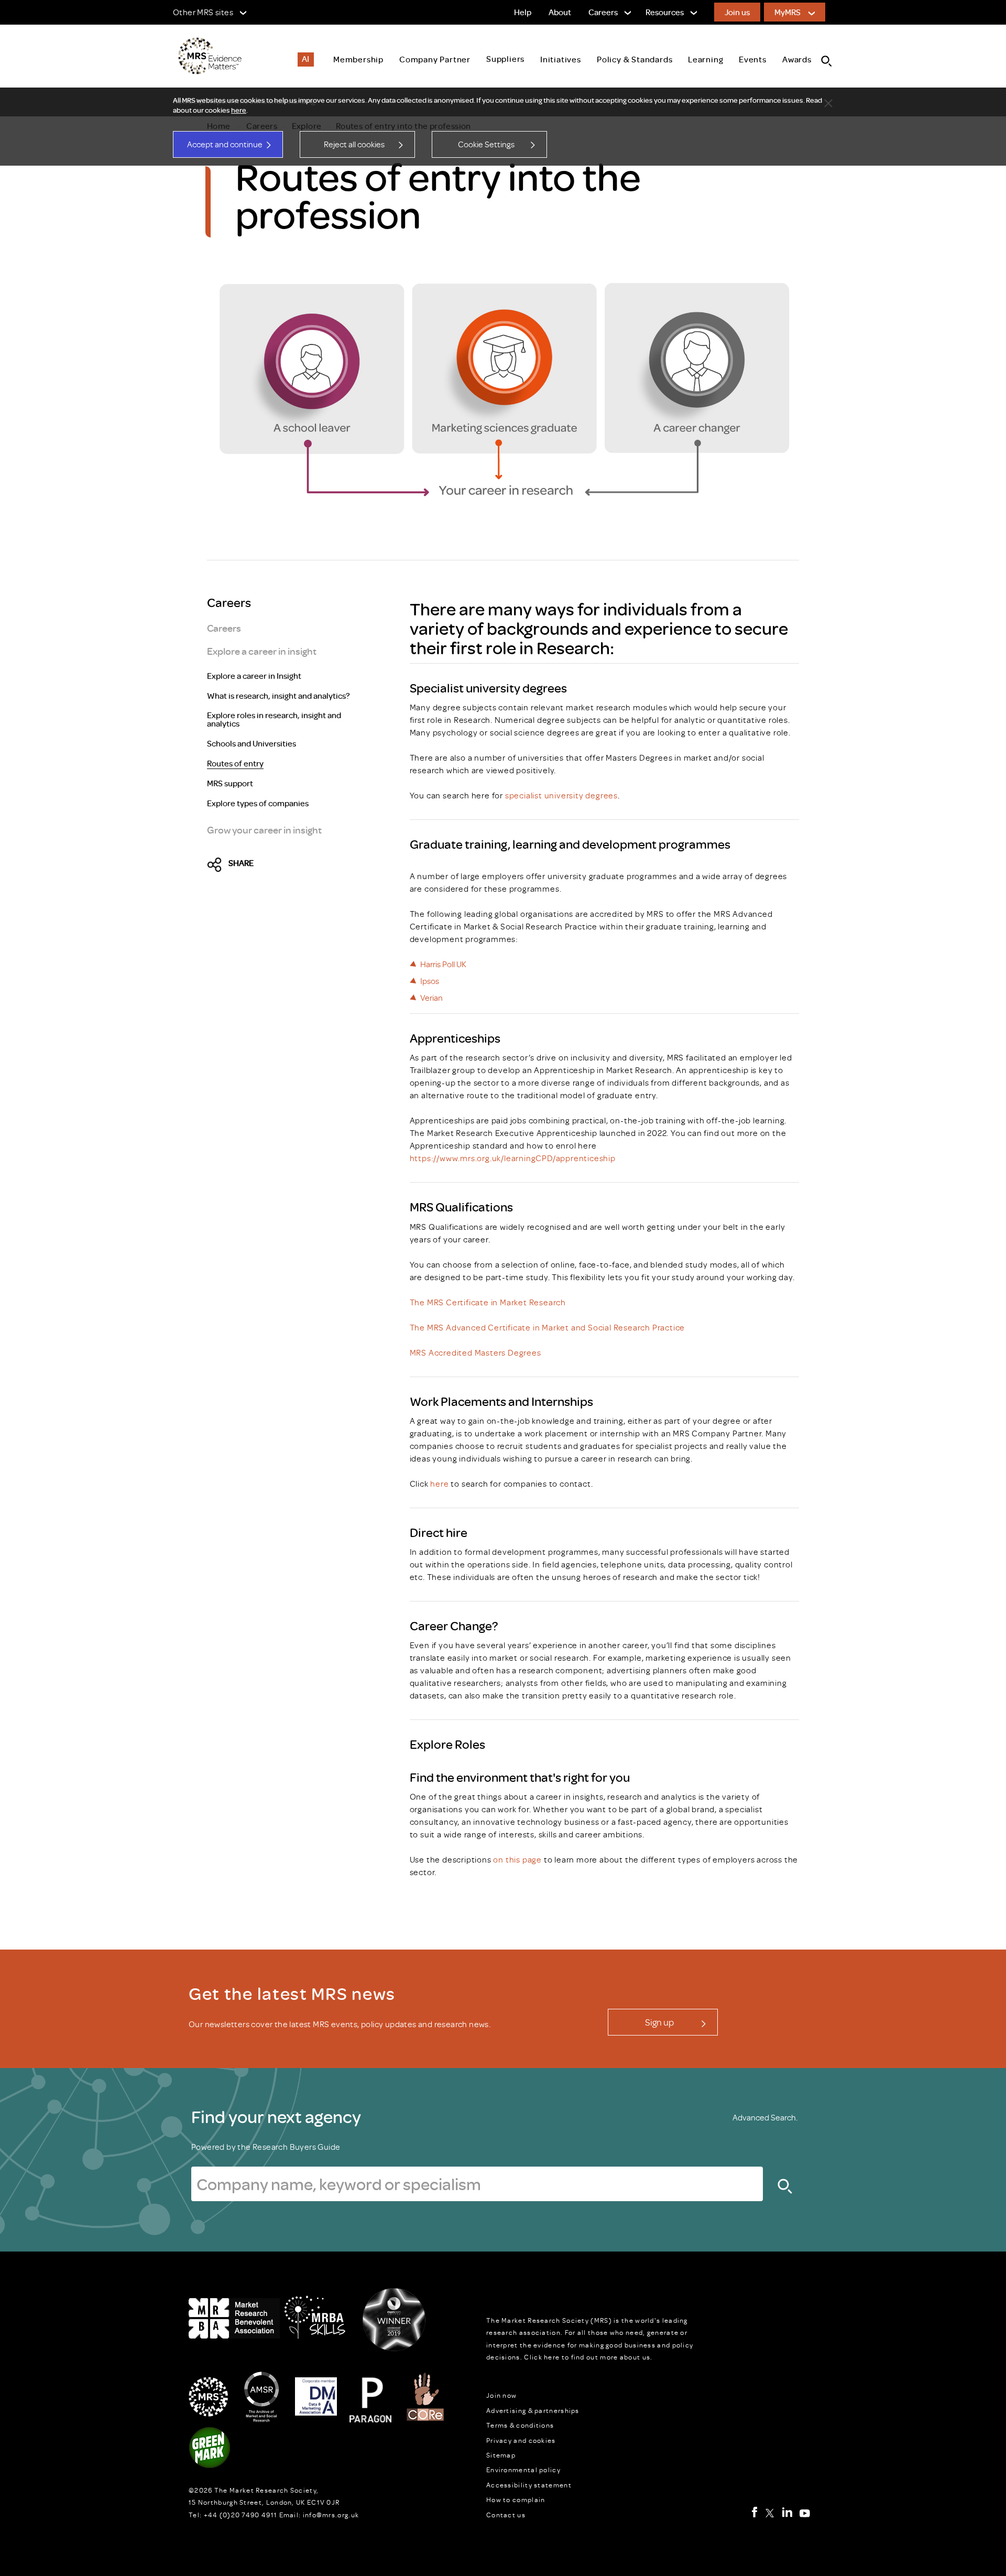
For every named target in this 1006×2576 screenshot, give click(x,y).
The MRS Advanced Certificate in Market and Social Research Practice (548, 1327)
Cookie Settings (486, 144)
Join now (501, 2395)
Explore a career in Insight (254, 676)
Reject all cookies (354, 144)
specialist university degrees (561, 795)
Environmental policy (523, 2470)
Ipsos (430, 981)
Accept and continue (225, 144)
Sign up (659, 2022)
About (560, 12)
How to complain (516, 2499)
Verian (431, 998)
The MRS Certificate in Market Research (488, 1302)
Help (523, 12)
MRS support (230, 784)
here (239, 110)
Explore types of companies (258, 804)
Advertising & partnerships (533, 2410)
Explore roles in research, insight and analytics (274, 720)
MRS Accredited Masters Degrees (475, 1352)
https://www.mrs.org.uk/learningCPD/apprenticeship (513, 1158)
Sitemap (501, 2455)
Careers (224, 628)
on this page (517, 1859)
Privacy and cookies (521, 2440)
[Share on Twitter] (217, 865)
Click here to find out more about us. (588, 2357)
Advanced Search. (765, 2117)
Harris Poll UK (443, 964)
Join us (737, 12)
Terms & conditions (520, 2425)
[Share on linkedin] (307, 865)
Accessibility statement (529, 2485)
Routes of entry (235, 764)
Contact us (506, 2515)
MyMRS (788, 12)
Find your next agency (276, 2116)
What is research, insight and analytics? (278, 696)
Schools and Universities (251, 744)
